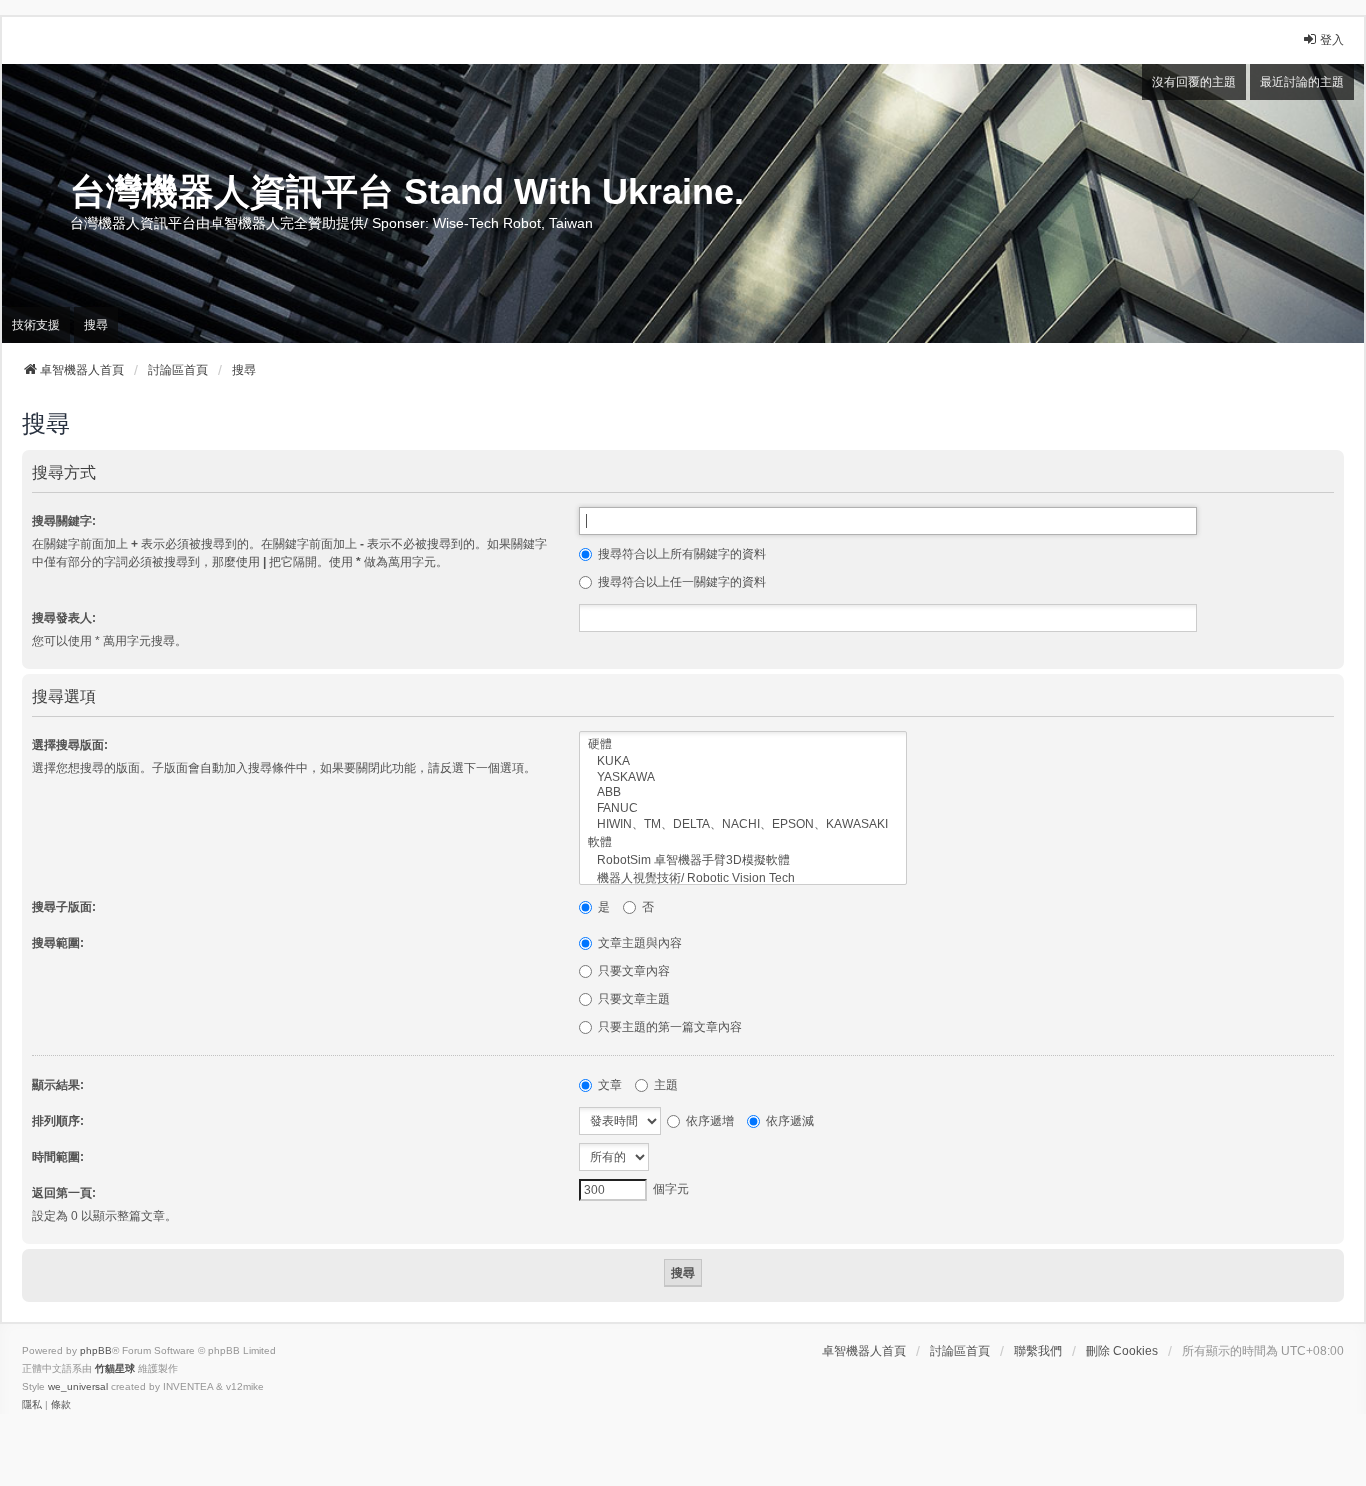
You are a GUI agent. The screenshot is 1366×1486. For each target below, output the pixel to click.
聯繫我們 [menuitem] (1038, 1351)
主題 (664, 1085)
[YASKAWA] (743, 777)
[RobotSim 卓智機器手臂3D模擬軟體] (743, 861)
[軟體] (743, 843)
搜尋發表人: (64, 618)
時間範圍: (58, 1157)
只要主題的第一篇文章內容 (668, 1027)
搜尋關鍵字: (64, 521)
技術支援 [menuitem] (36, 325)
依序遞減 (788, 1121)
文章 (608, 1085)
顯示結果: (58, 1085)
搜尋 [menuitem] (96, 325)
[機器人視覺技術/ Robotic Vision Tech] (743, 879)
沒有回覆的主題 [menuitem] (1194, 82)
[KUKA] (743, 761)
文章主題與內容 (638, 943)
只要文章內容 (632, 971)
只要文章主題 (632, 999)
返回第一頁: (64, 1193)
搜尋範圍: (58, 943)
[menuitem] (32, 1405)
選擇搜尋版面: (70, 745)
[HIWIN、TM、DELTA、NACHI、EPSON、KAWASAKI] (743, 825)
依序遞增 (708, 1121)
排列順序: (58, 1121)
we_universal (78, 1386)
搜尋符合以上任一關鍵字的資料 (680, 582)
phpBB (96, 1350)
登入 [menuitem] (1332, 40)
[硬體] (743, 745)
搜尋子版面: (64, 907)
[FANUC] (743, 808)
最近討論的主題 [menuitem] (1302, 82)
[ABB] (743, 792)
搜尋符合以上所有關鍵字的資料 (680, 554)
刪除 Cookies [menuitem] (1122, 1351)
